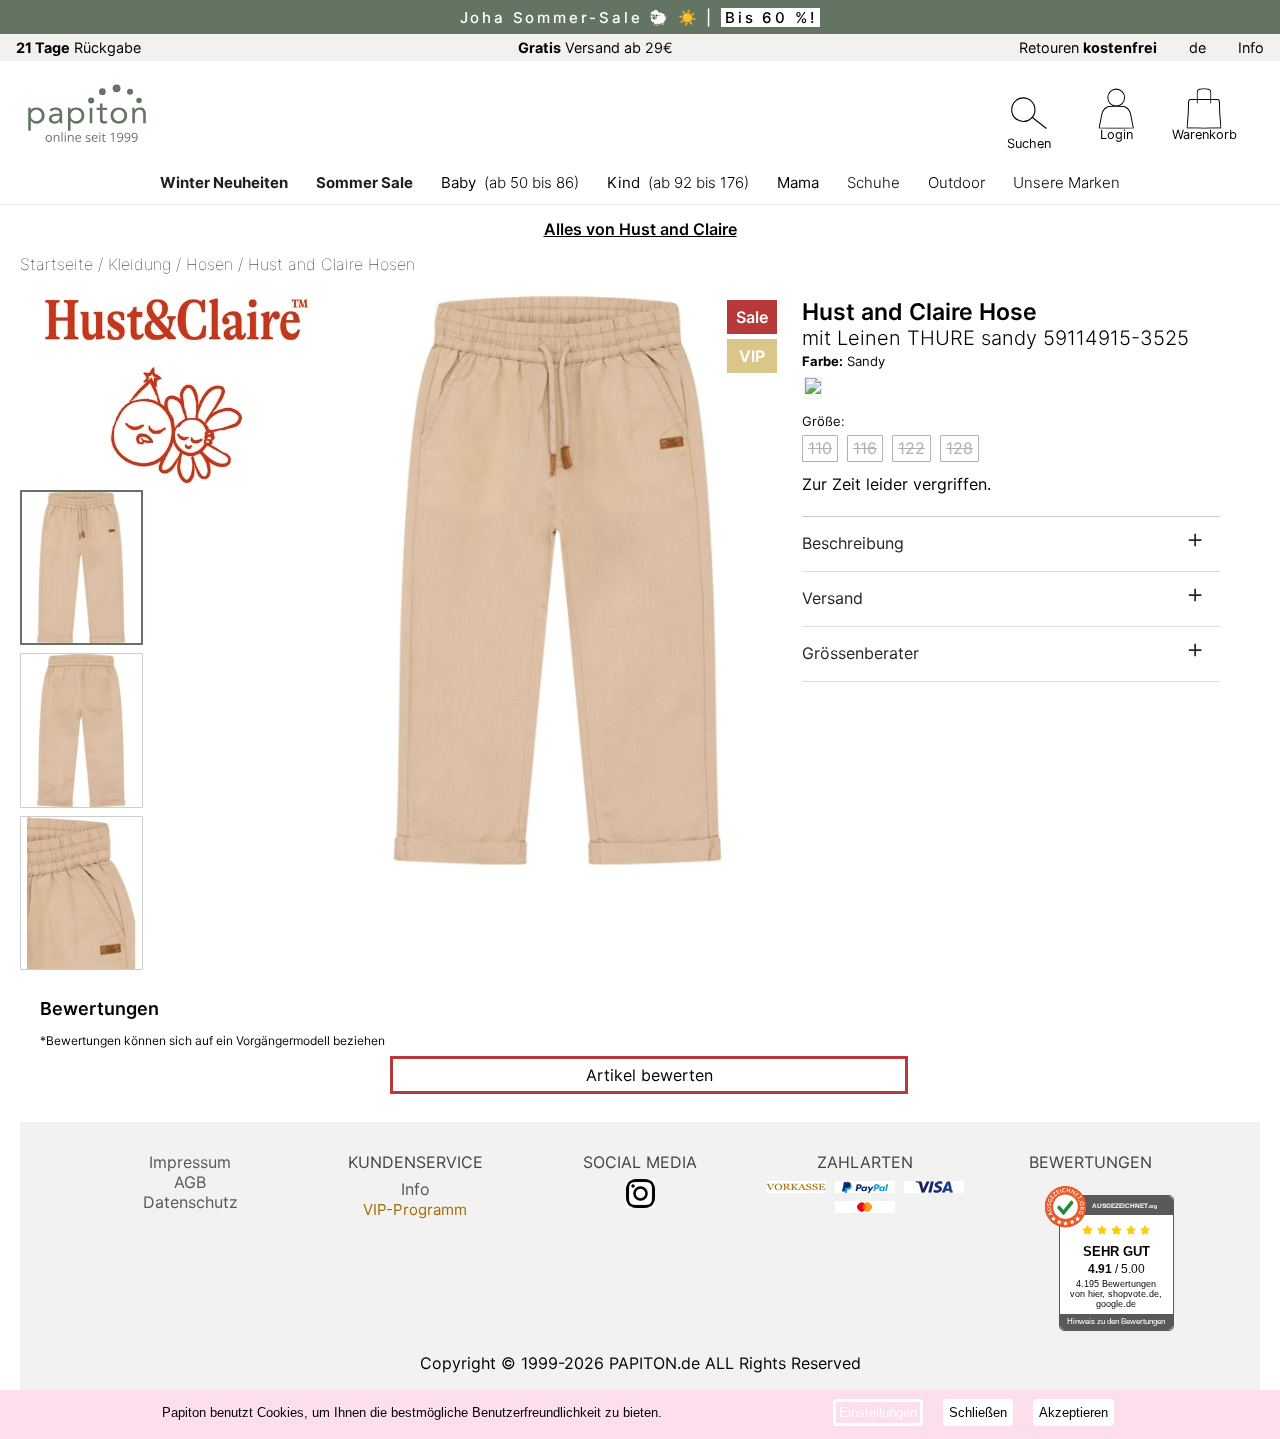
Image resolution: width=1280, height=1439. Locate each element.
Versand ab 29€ (595, 47)
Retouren (1088, 47)
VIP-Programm (415, 1209)
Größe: (823, 421)
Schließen (978, 1412)
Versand (832, 598)
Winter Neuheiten (224, 182)
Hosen (209, 264)
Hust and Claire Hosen (331, 264)
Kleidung (139, 264)
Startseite (56, 264)
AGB (190, 1182)
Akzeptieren (1073, 1412)
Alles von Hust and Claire (640, 229)
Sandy (843, 361)
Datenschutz (190, 1202)
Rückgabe (78, 47)
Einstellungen (878, 1412)
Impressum (190, 1162)
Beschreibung (853, 543)
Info (1251, 47)
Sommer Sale (364, 182)
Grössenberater (860, 653)
